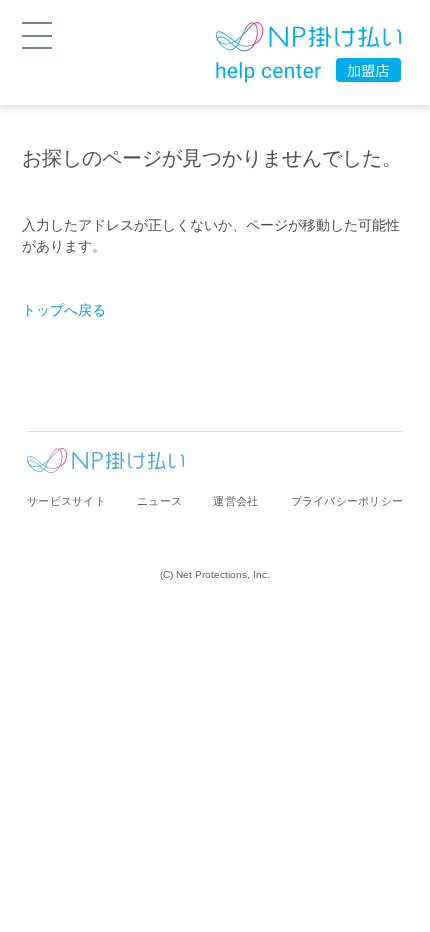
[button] (37, 34)
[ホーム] (308, 40)
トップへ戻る (64, 310)
